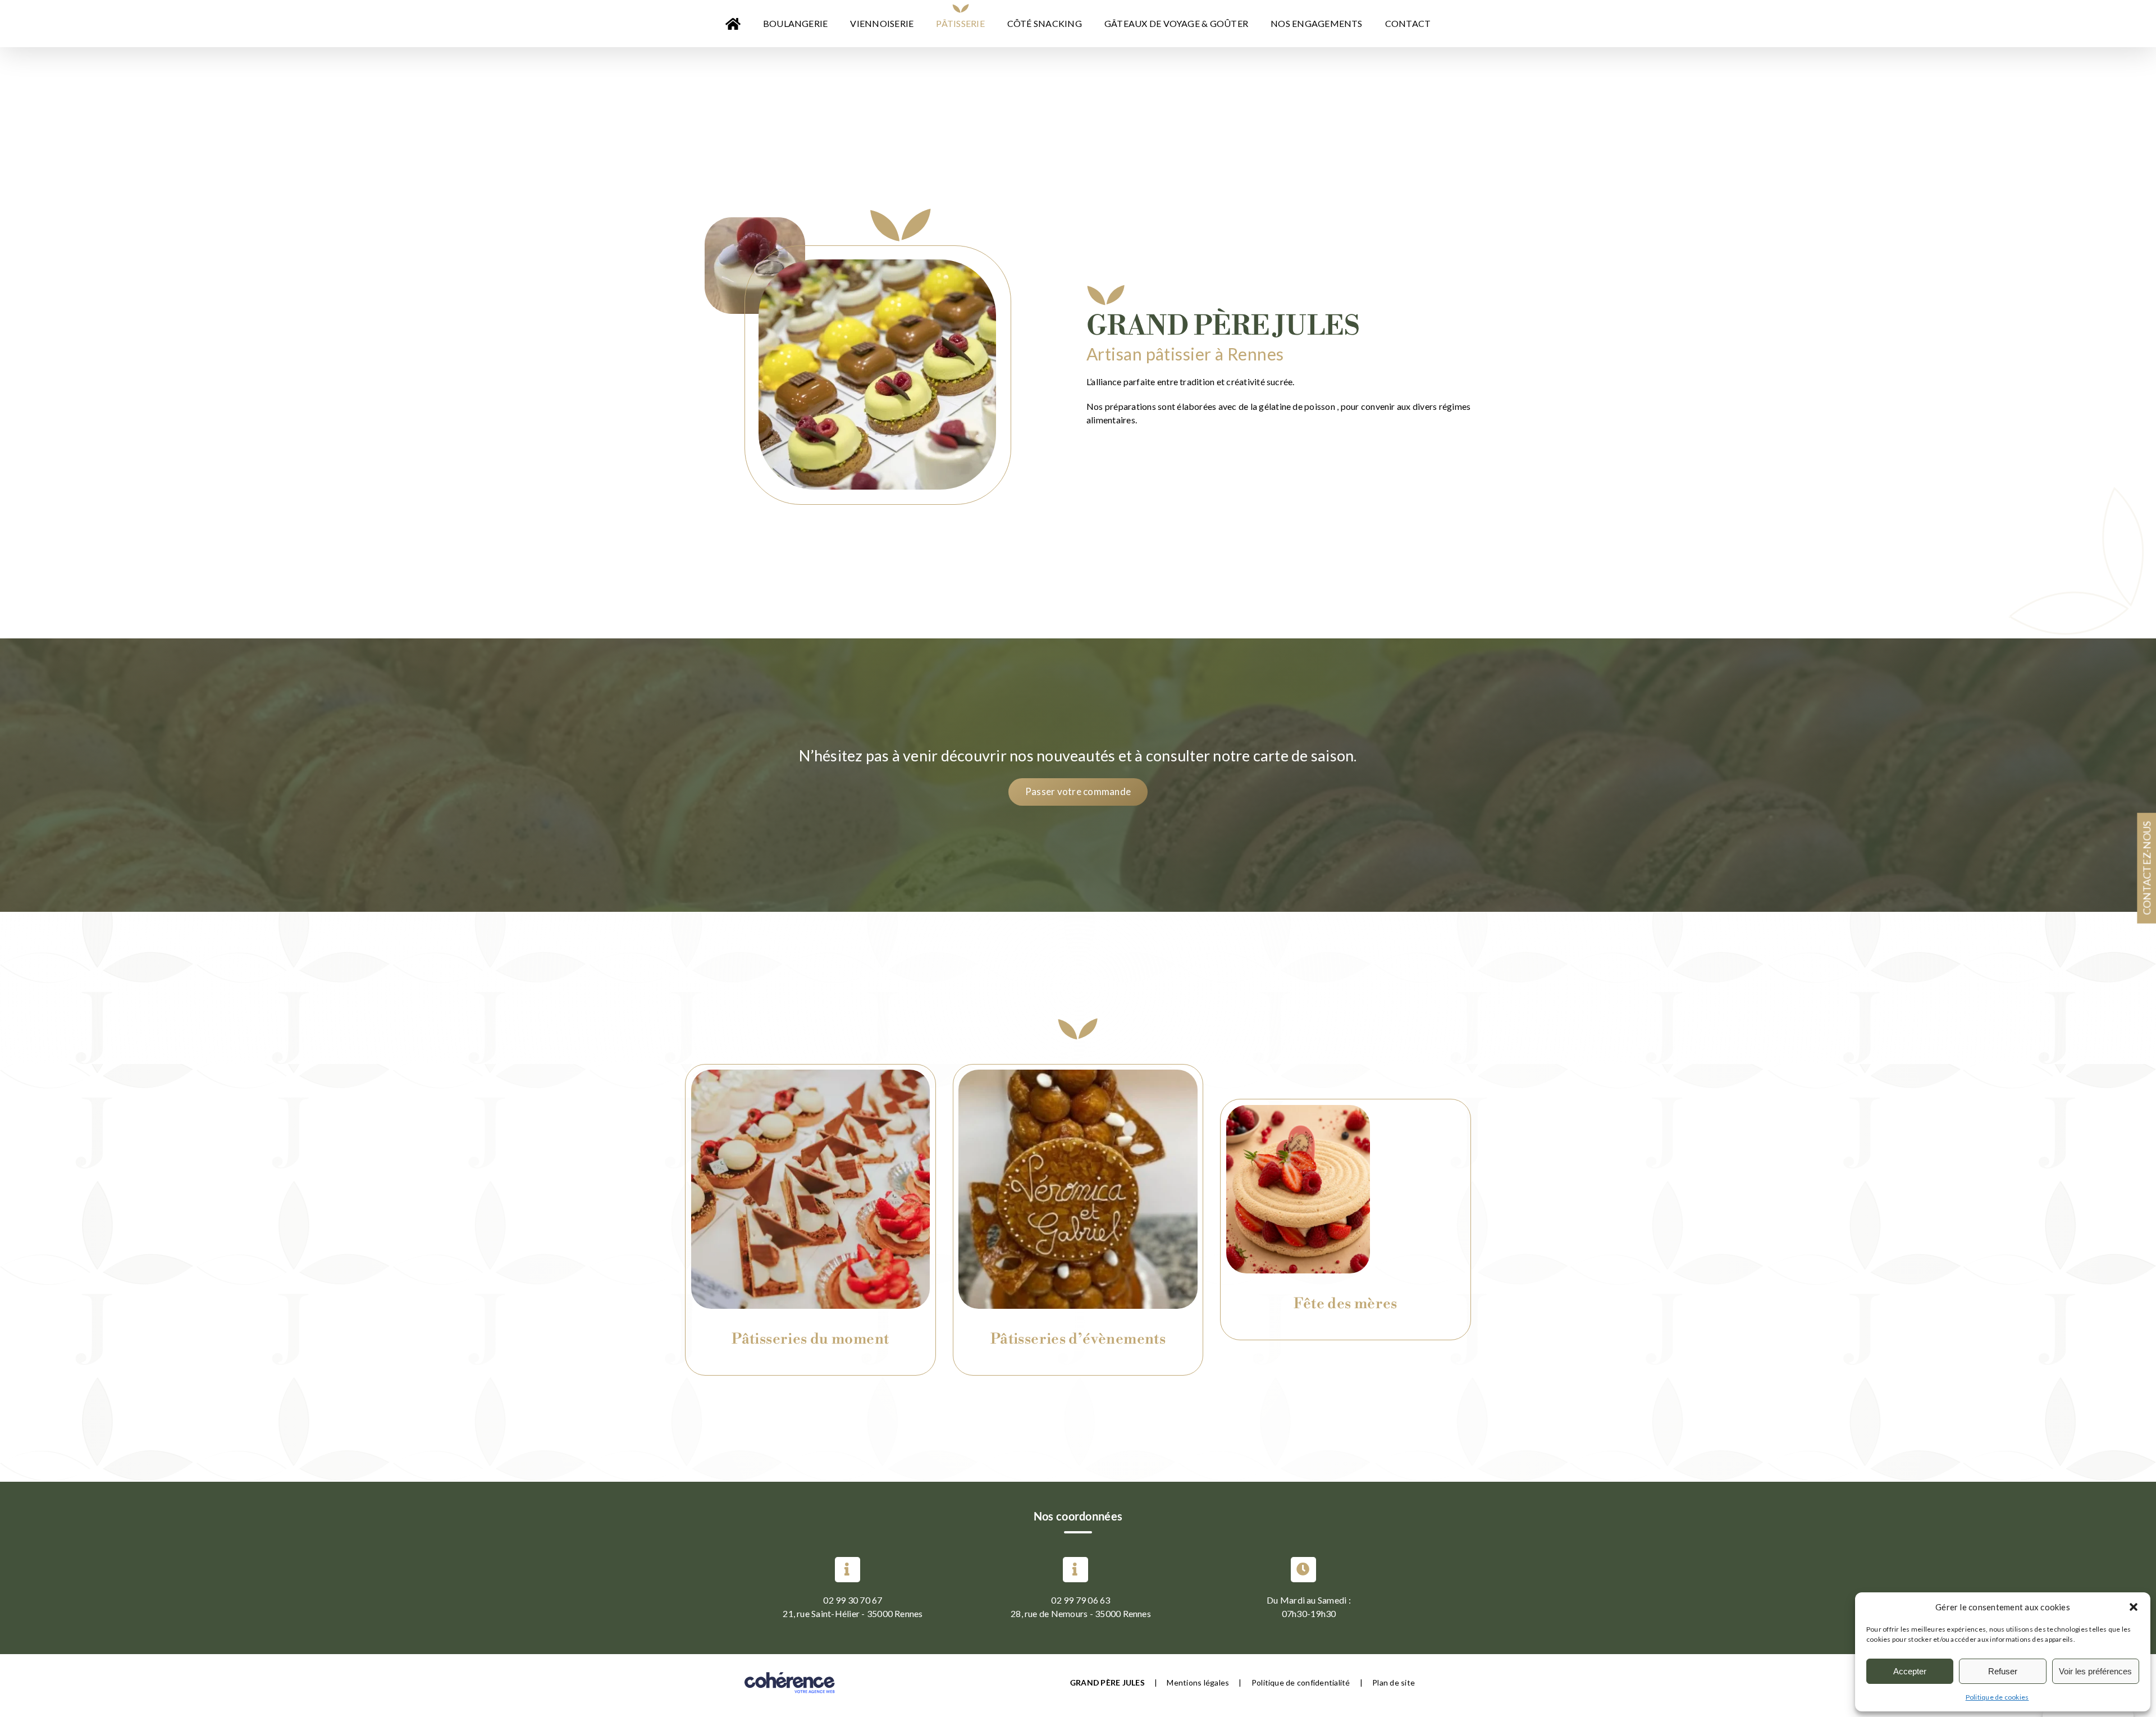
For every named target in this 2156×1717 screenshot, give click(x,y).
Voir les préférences (2095, 1671)
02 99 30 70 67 (853, 1600)
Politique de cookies (1997, 1697)
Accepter (1910, 1671)
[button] (2134, 1607)
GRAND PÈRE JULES (1107, 1682)
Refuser (2003, 1671)
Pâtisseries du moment (810, 1339)
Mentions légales (1198, 1682)
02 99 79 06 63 (1081, 1600)
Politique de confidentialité (1301, 1682)
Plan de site (1394, 1682)
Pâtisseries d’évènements (1078, 1339)
